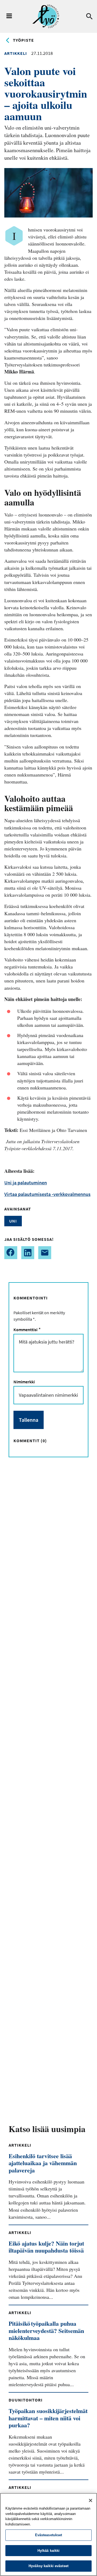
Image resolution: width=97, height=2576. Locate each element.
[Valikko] (9, 16)
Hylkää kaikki (49, 2551)
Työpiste (23, 40)
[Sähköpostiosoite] (45, 1253)
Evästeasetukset (49, 2535)
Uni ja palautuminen (26, 1183)
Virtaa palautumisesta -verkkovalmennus (47, 1194)
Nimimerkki (24, 1382)
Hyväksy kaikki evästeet (48, 2566)
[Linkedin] (28, 1253)
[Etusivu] (46, 16)
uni (13, 1221)
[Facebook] (11, 1253)
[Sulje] (91, 2500)
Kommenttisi (26, 1330)
